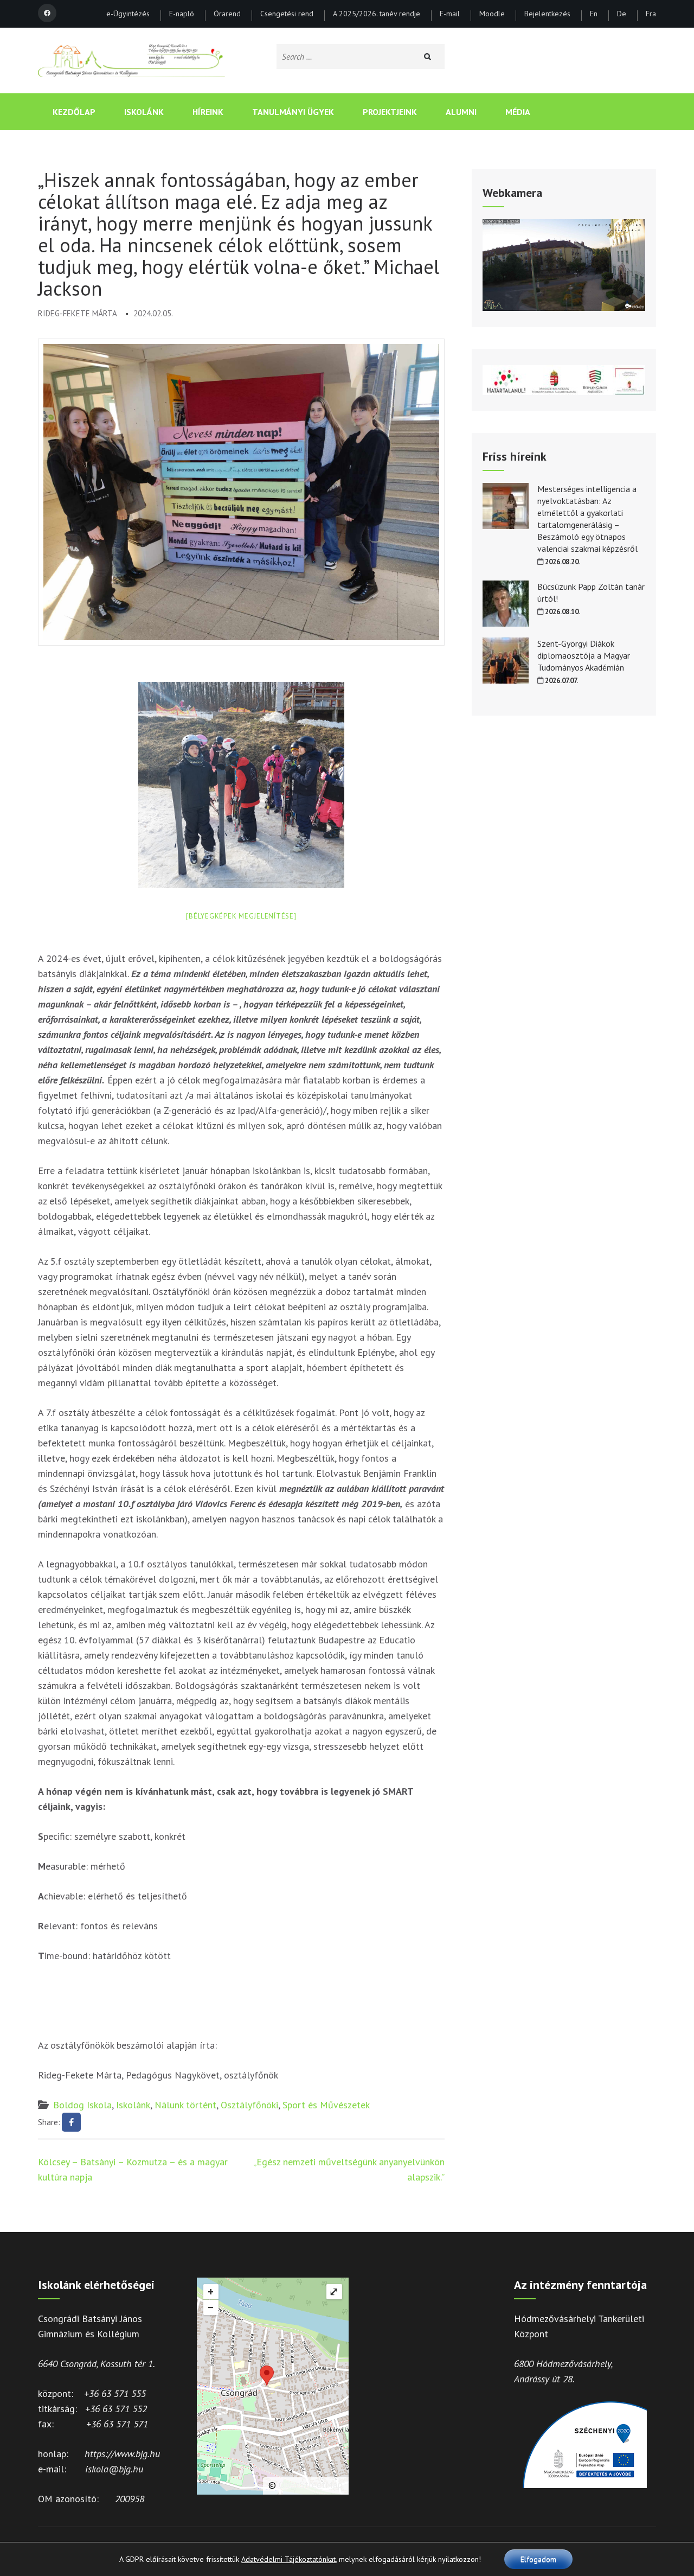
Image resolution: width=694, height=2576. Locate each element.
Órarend (227, 14)
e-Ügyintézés (128, 14)
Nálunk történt (185, 2105)
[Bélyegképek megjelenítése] (241, 916)
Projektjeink (390, 112)
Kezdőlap (74, 112)
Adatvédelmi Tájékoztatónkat (288, 2559)
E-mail (450, 14)
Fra (651, 14)
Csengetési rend (287, 14)
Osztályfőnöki (249, 2105)
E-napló (182, 14)
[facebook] (47, 13)
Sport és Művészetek (326, 2105)
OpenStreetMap (311, 2485)
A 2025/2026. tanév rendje (377, 14)
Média (518, 112)
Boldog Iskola (82, 2105)
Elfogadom (538, 2559)
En (594, 14)
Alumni (461, 112)
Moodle (492, 14)
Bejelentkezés (547, 14)
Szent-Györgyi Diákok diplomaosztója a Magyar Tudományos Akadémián (584, 655)
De (622, 14)
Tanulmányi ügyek (293, 112)
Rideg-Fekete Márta (78, 313)
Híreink (208, 112)
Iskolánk (144, 112)
